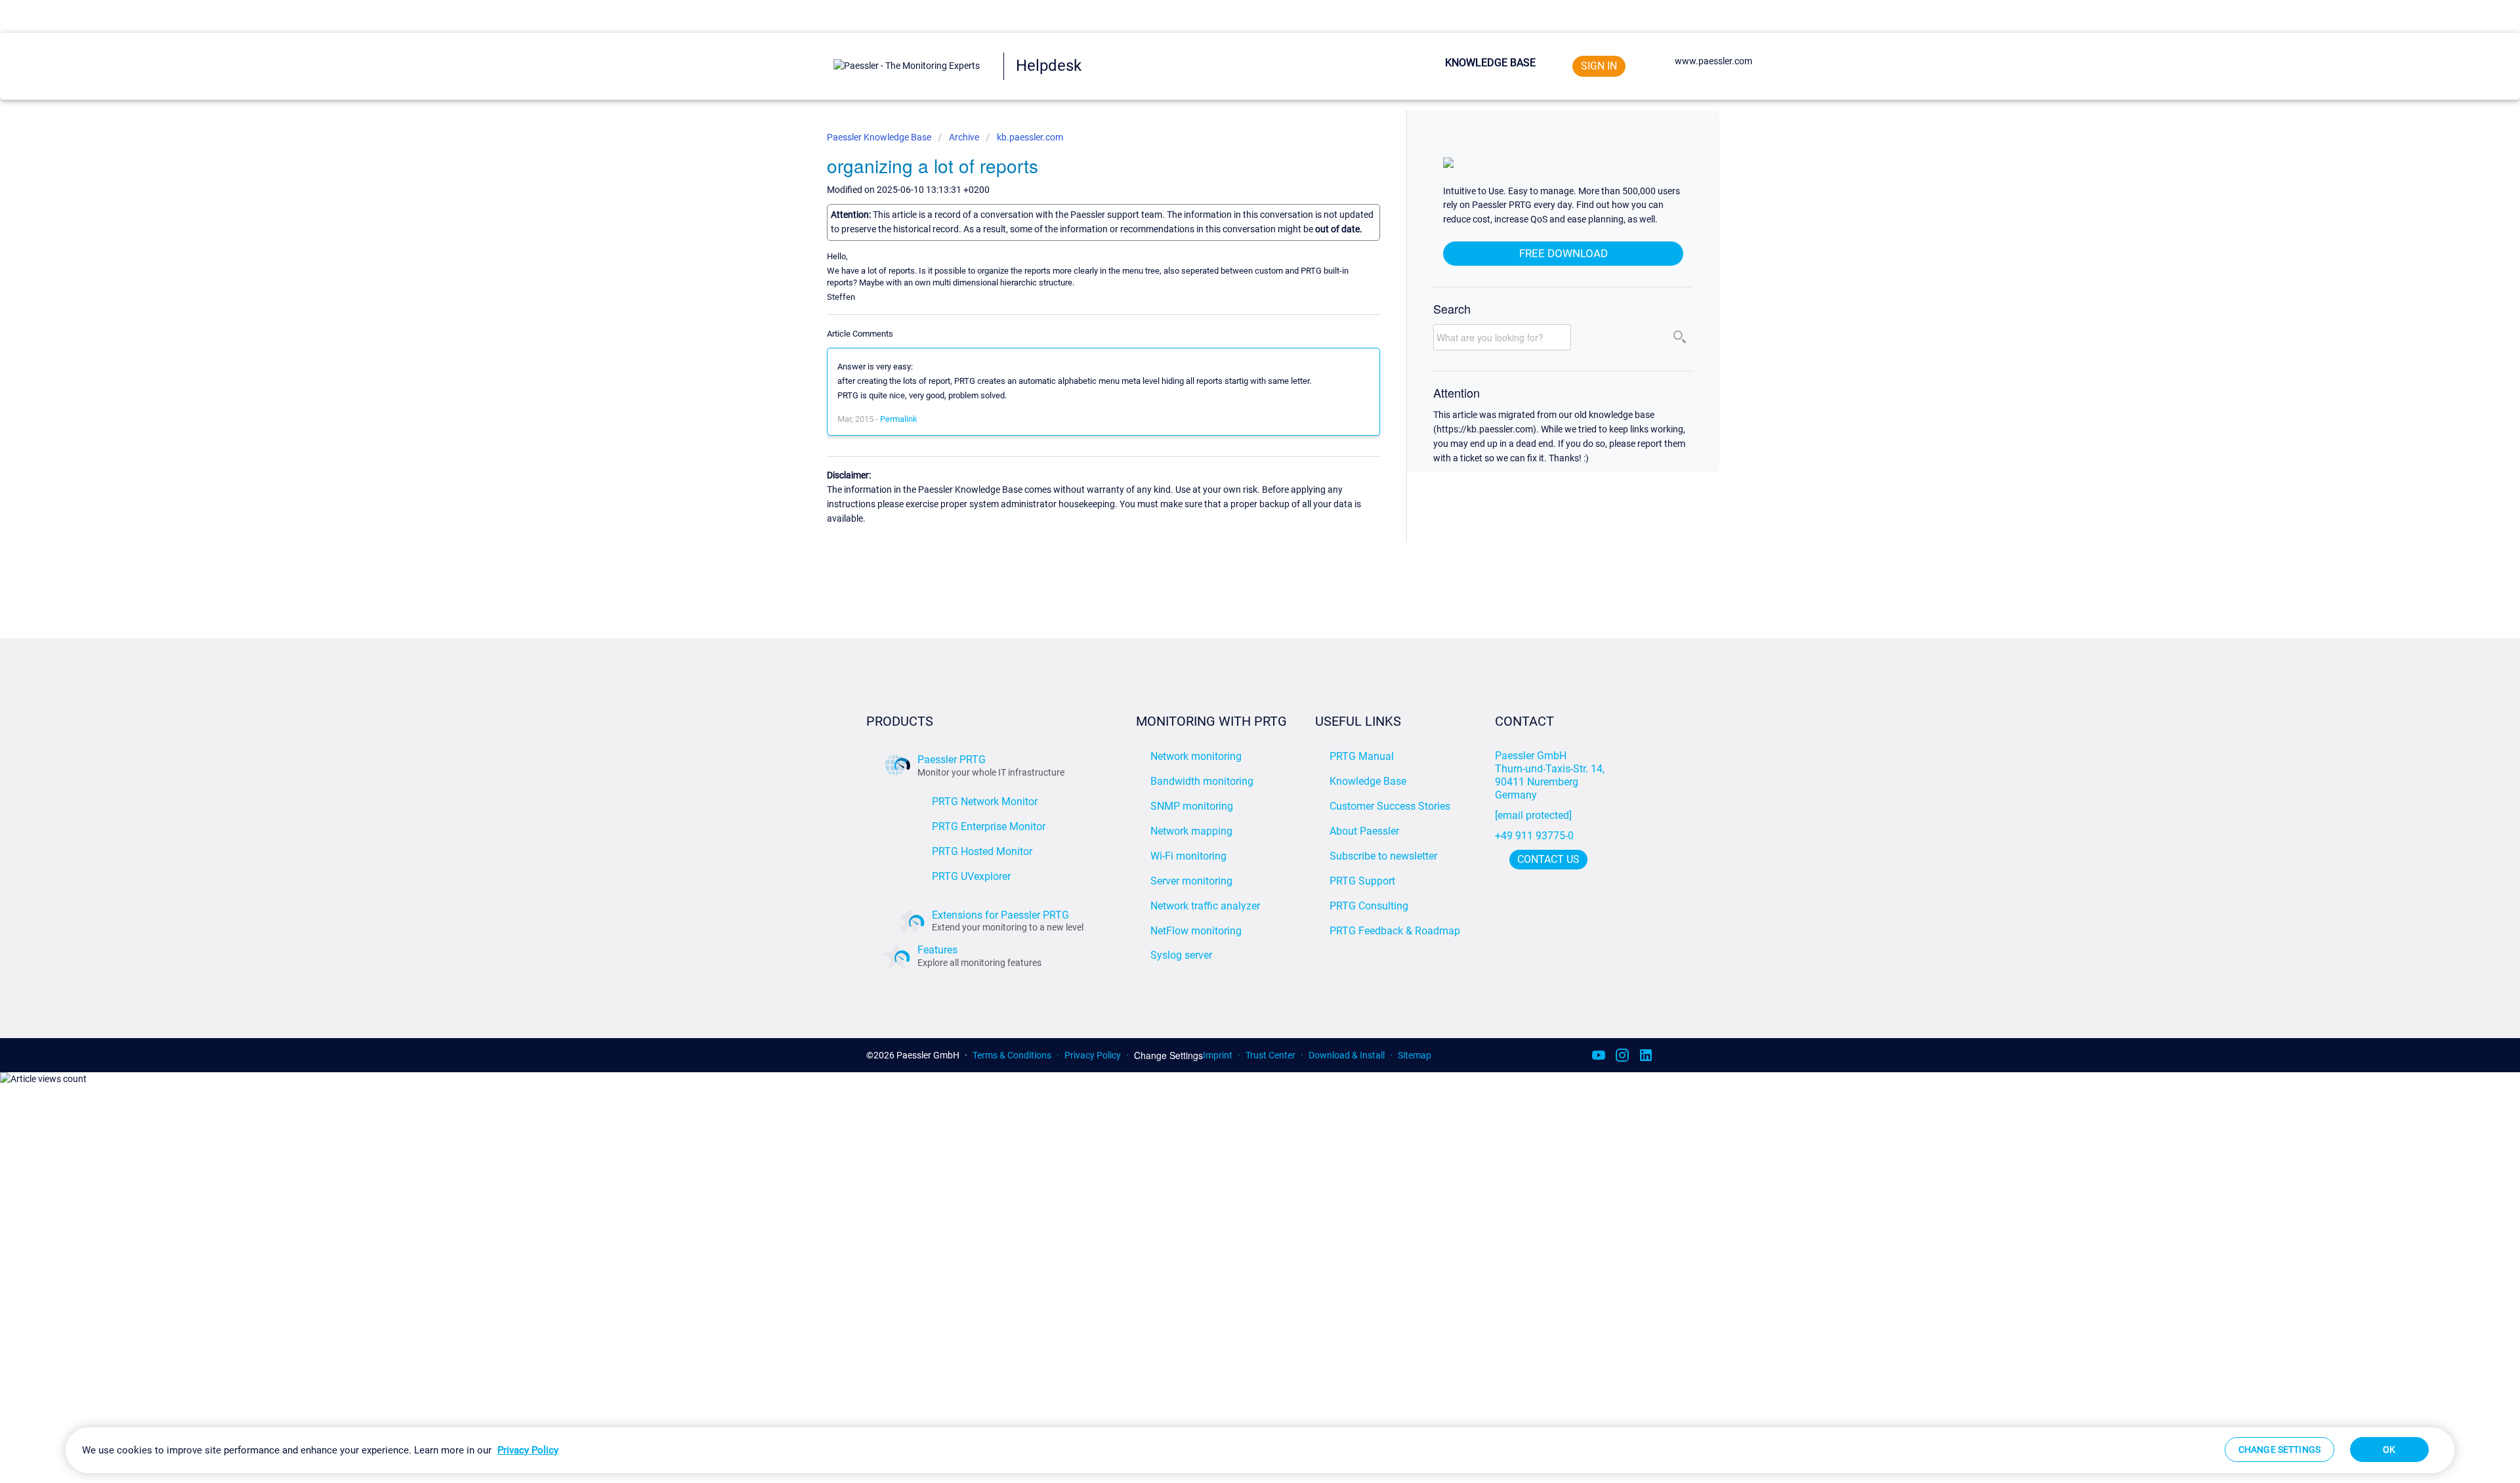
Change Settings (1168, 1055)
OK (2389, 1450)
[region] (1260, 1450)
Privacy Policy (1093, 1055)
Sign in (1599, 66)
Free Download (1564, 253)
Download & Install (1347, 1055)
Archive (964, 137)
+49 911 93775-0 (1534, 836)
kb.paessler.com (1030, 137)
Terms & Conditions (1012, 1055)
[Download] (1236, 584)
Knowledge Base (1490, 63)
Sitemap (1415, 1055)
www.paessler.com (1713, 61)
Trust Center (1270, 1055)
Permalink (899, 419)
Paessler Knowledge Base (880, 137)
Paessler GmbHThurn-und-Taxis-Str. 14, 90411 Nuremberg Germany (1551, 775)
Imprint (1218, 1055)
